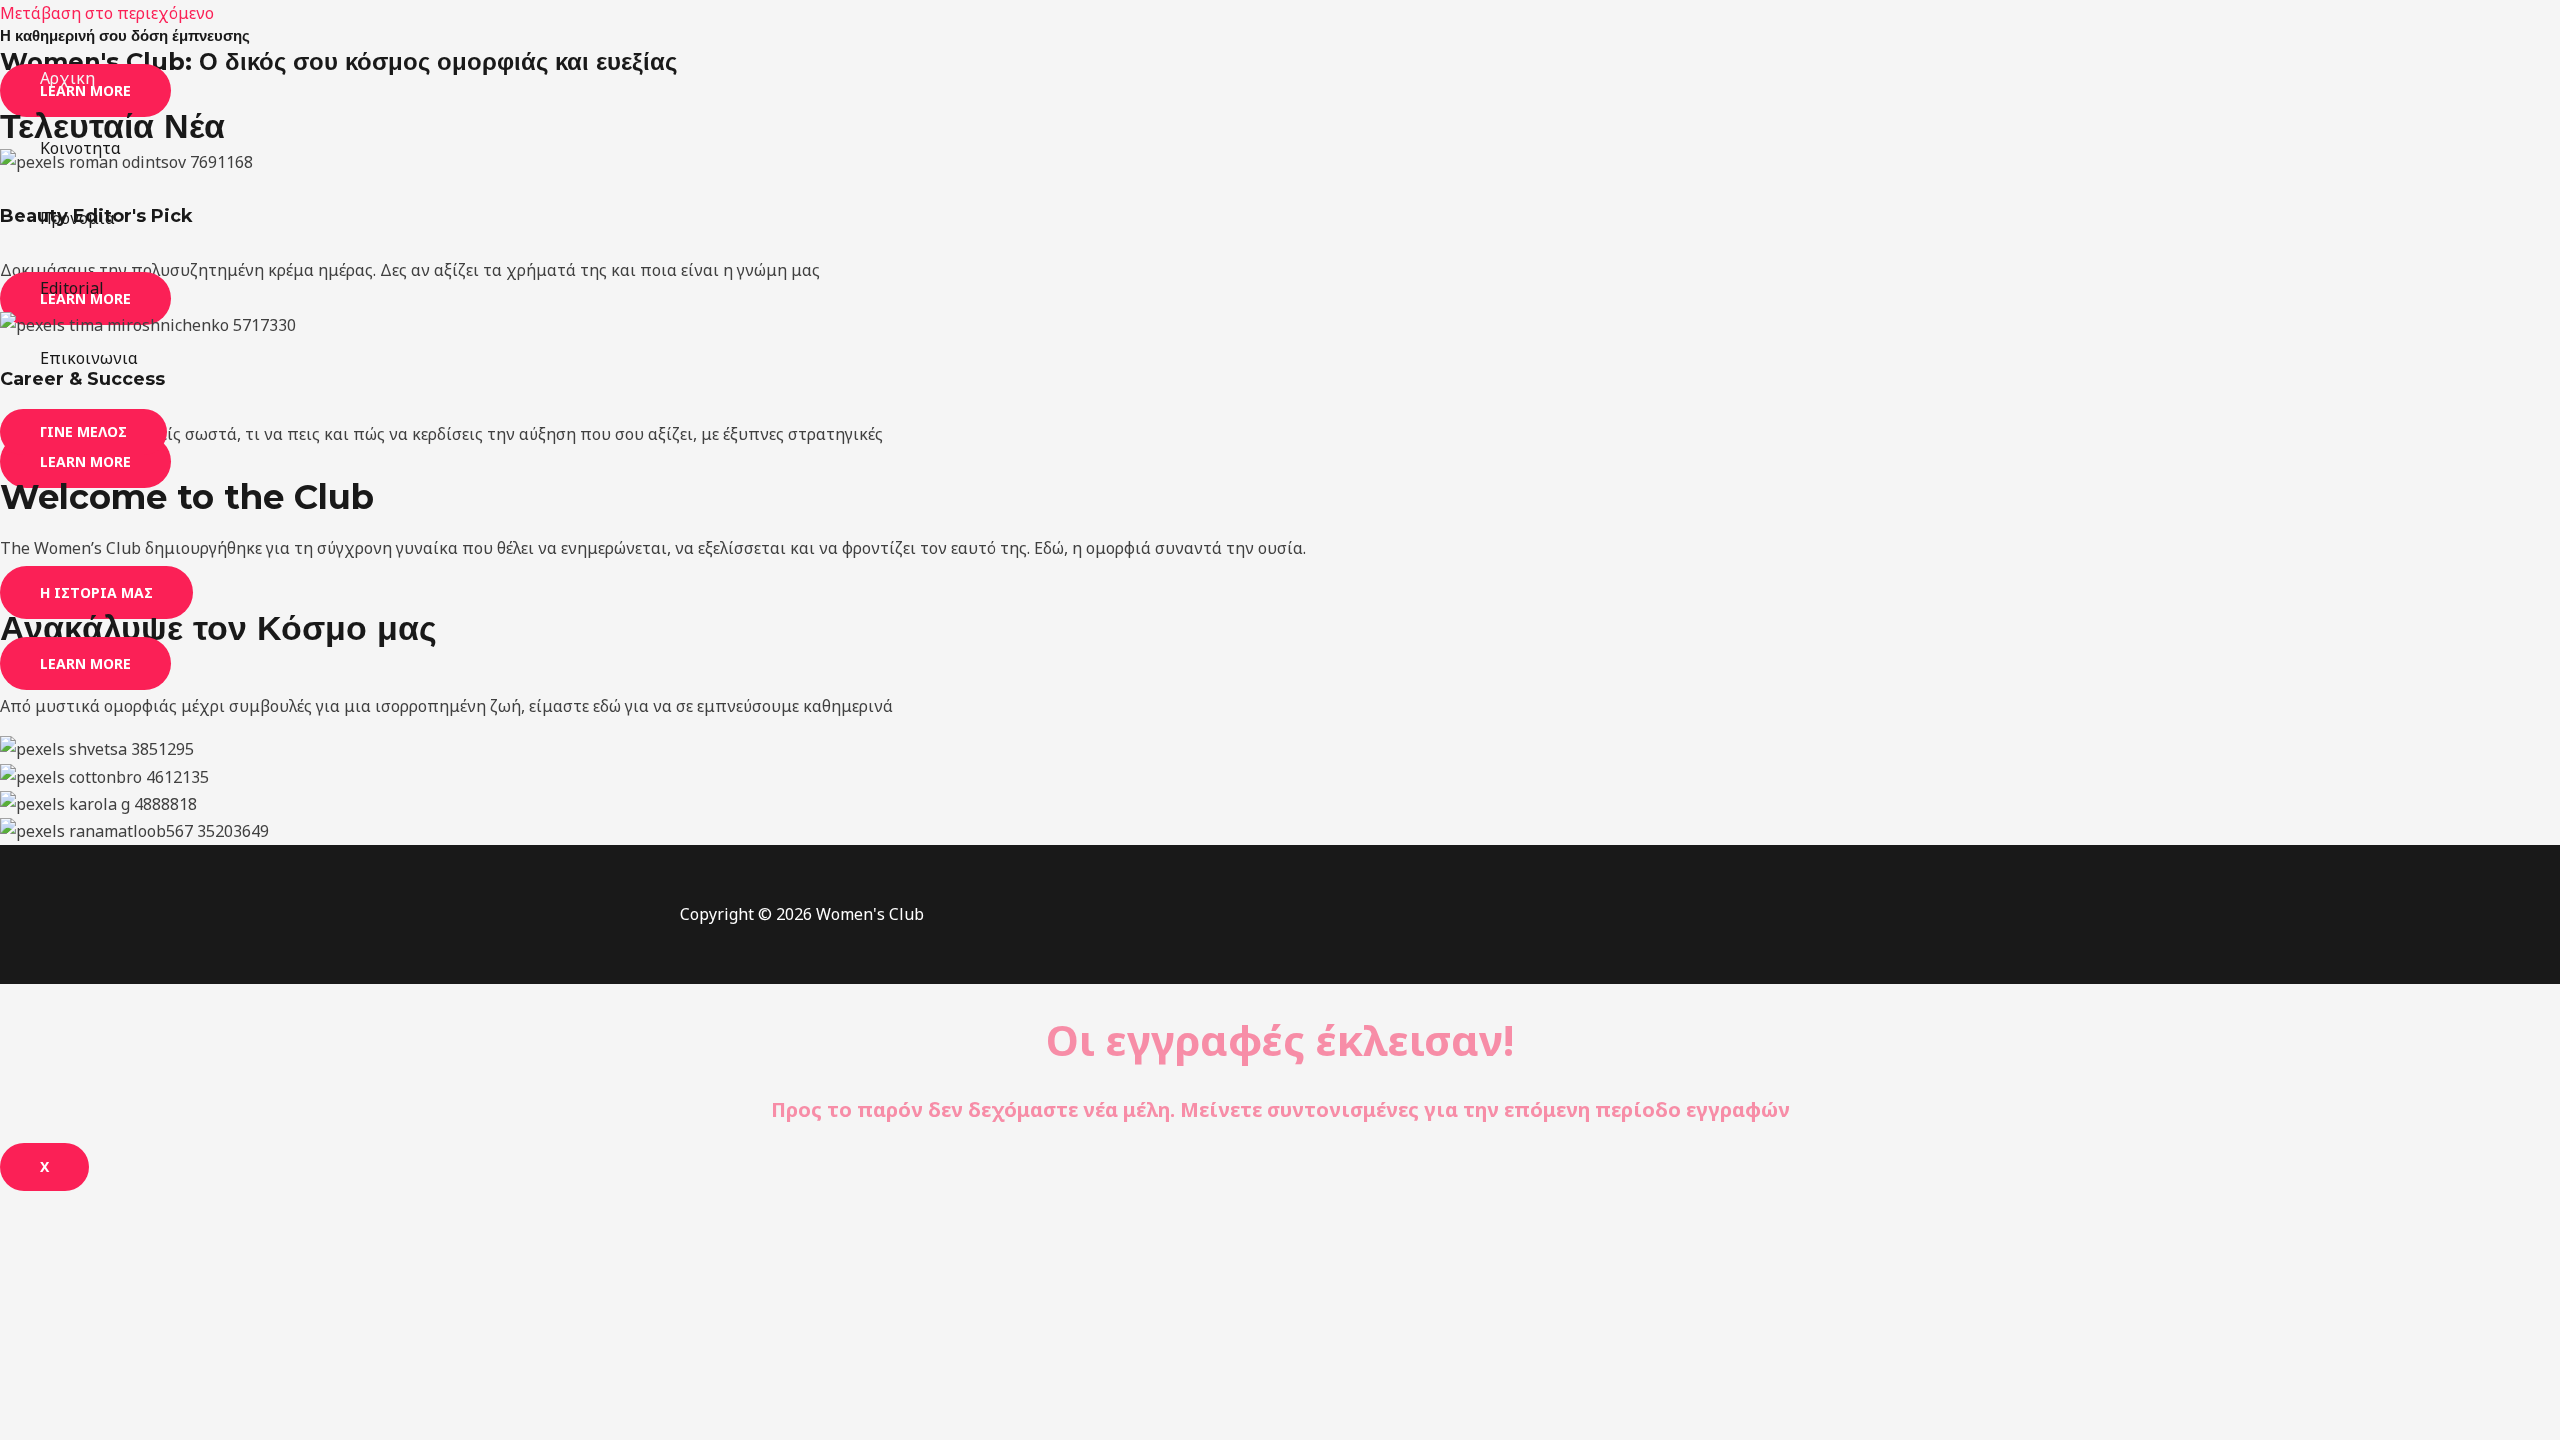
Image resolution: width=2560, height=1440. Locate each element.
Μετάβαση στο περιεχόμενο (107, 13)
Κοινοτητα (80, 148)
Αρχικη (67, 78)
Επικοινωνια (89, 358)
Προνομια (77, 218)
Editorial (72, 288)
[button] (83, 432)
